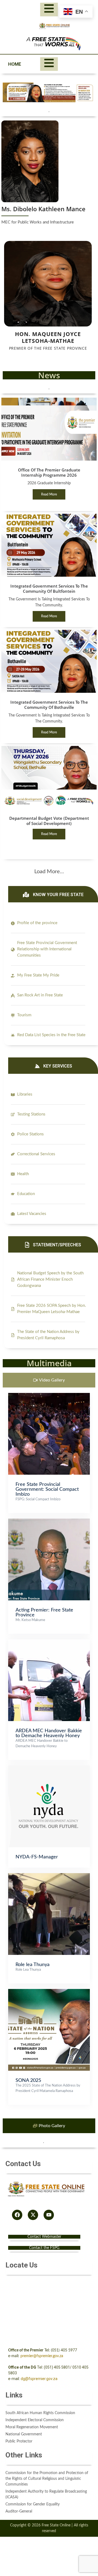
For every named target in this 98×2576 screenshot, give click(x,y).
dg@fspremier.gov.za (39, 2379)
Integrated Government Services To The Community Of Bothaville (49, 705)
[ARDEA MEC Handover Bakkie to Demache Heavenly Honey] (49, 1642)
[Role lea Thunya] (49, 1876)
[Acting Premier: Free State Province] (49, 1521)
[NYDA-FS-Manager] (49, 1768)
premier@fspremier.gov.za (42, 2356)
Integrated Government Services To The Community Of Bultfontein (49, 589)
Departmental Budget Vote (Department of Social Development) (49, 821)
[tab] (49, 1380)
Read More (49, 494)
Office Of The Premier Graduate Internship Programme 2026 (49, 472)
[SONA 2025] (49, 1992)
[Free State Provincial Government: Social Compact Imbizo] (49, 1396)
